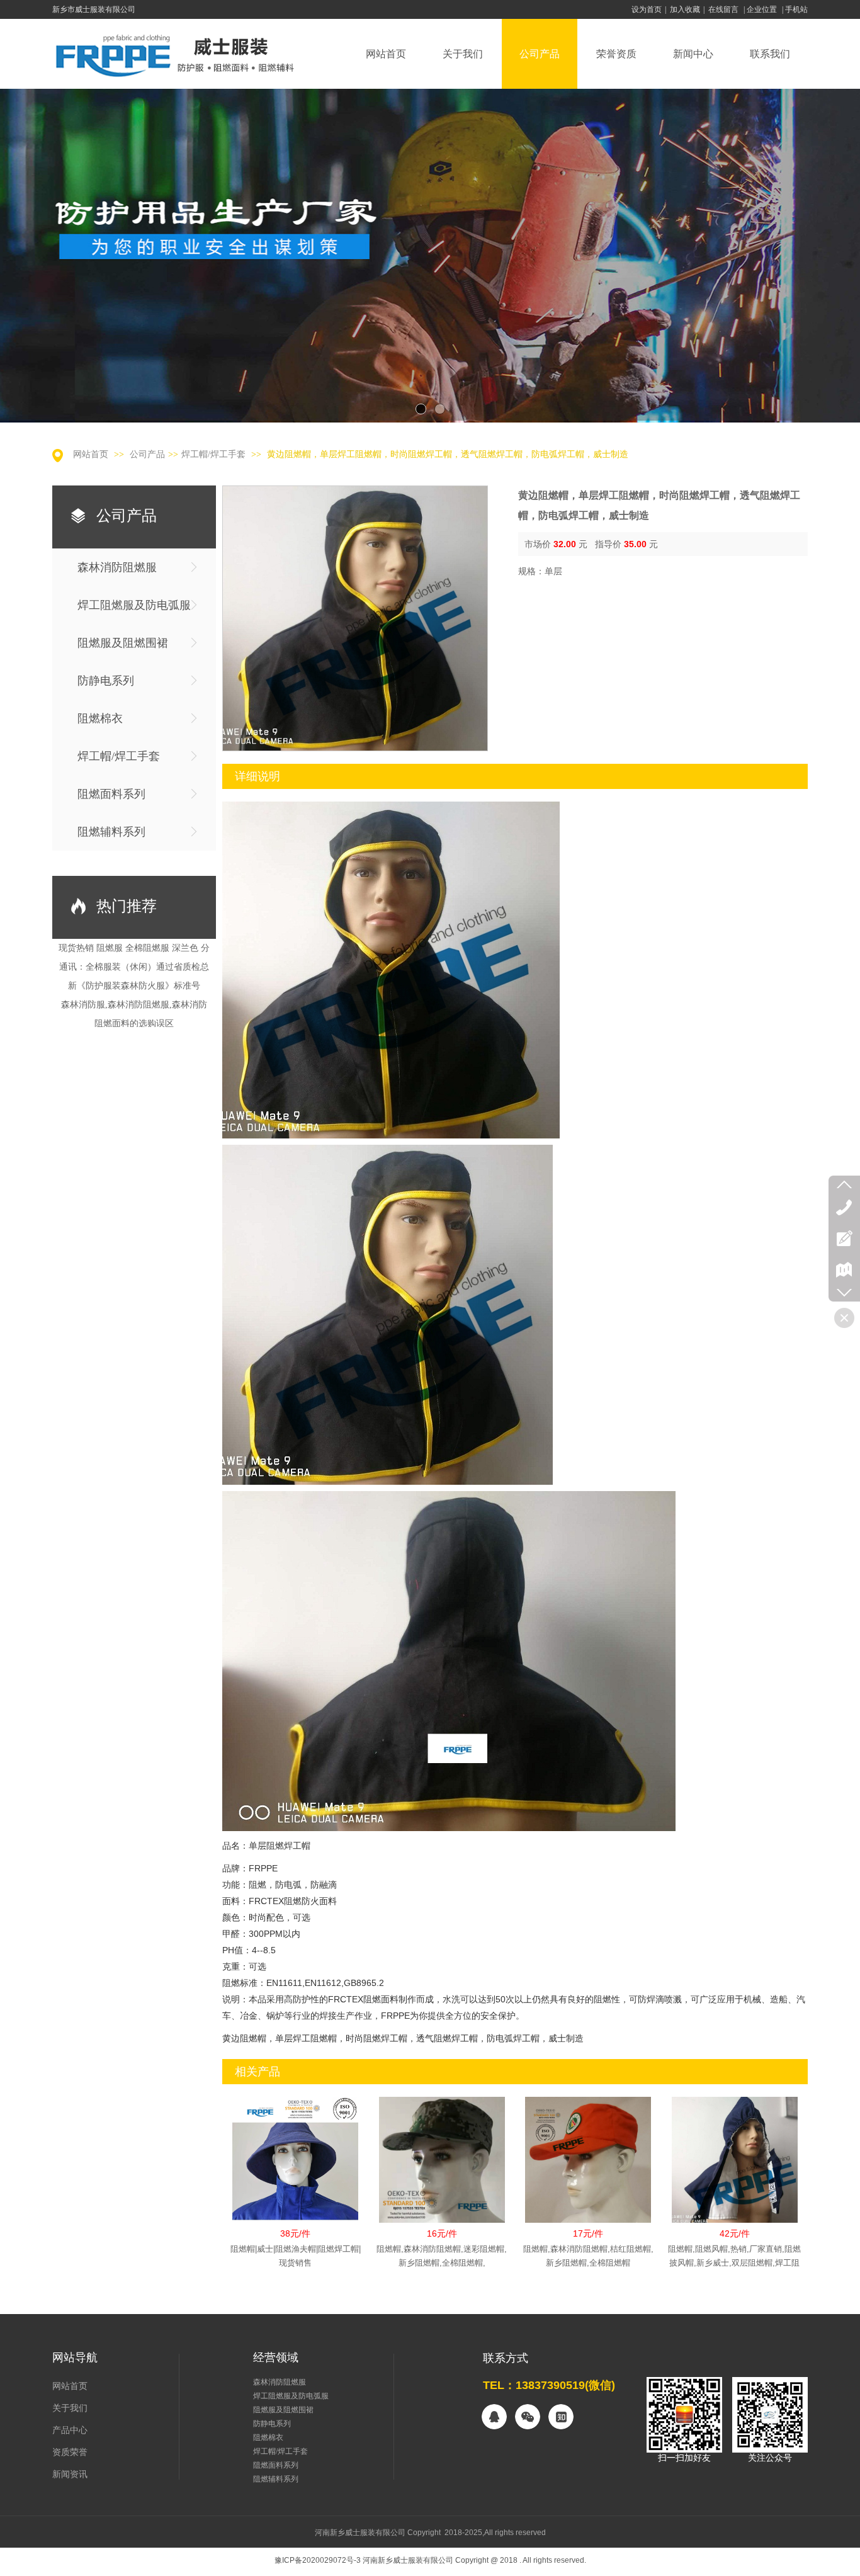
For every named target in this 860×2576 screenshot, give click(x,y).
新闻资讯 (70, 2474)
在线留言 (723, 9)
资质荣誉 (70, 2452)
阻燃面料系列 (276, 2465)
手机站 (796, 9)
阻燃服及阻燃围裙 (283, 2410)
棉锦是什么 (134, 1013)
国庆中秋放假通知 (134, 957)
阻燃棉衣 (268, 2437)
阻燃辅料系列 (276, 2479)
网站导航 (75, 2358)
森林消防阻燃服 (280, 2382)
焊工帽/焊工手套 (213, 454)
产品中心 (70, 2430)
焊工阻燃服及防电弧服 (291, 2396)
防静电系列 (272, 2424)
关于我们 (70, 2408)
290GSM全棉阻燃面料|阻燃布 (134, 995)
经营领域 (276, 2358)
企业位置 (762, 9)
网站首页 (91, 454)
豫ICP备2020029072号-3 (318, 2560)
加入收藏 (685, 9)
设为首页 (647, 9)
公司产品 (147, 454)
